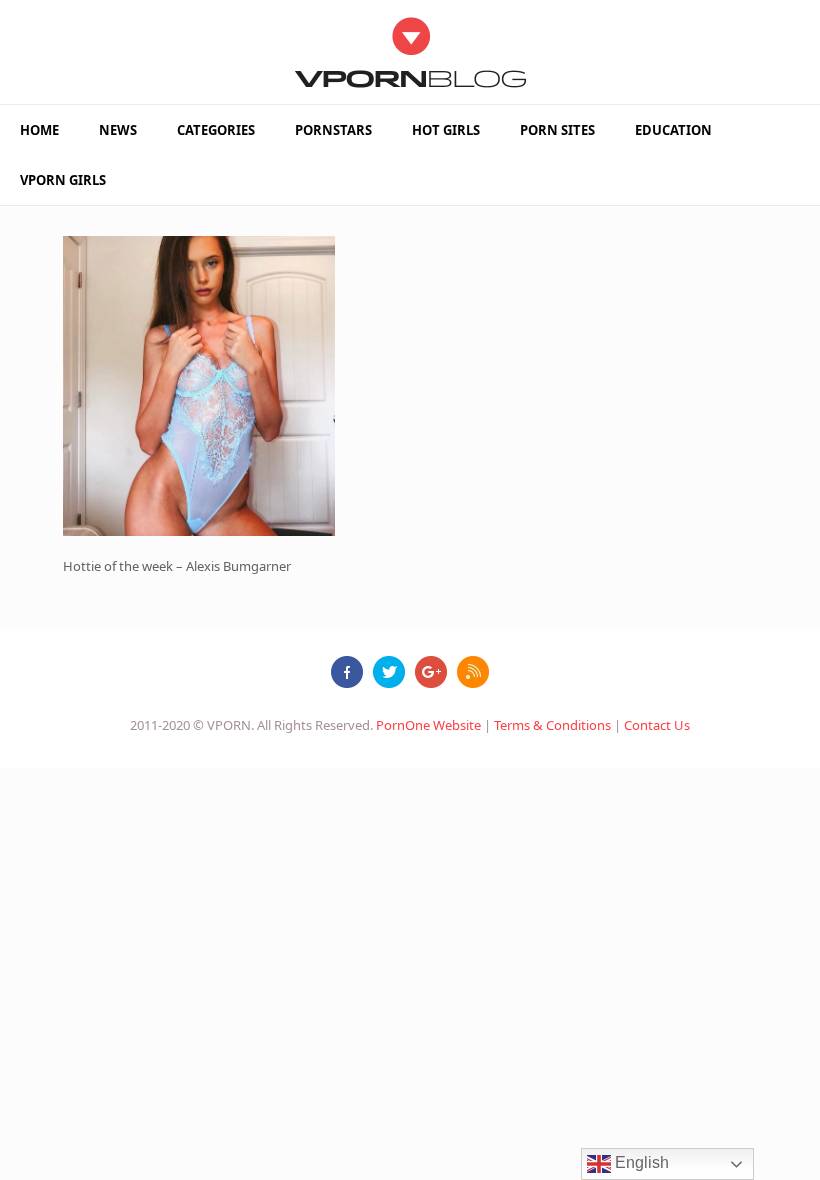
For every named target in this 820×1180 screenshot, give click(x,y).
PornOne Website (428, 725)
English (640, 1162)
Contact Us (657, 725)
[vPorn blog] (410, 52)
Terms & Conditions (552, 725)
